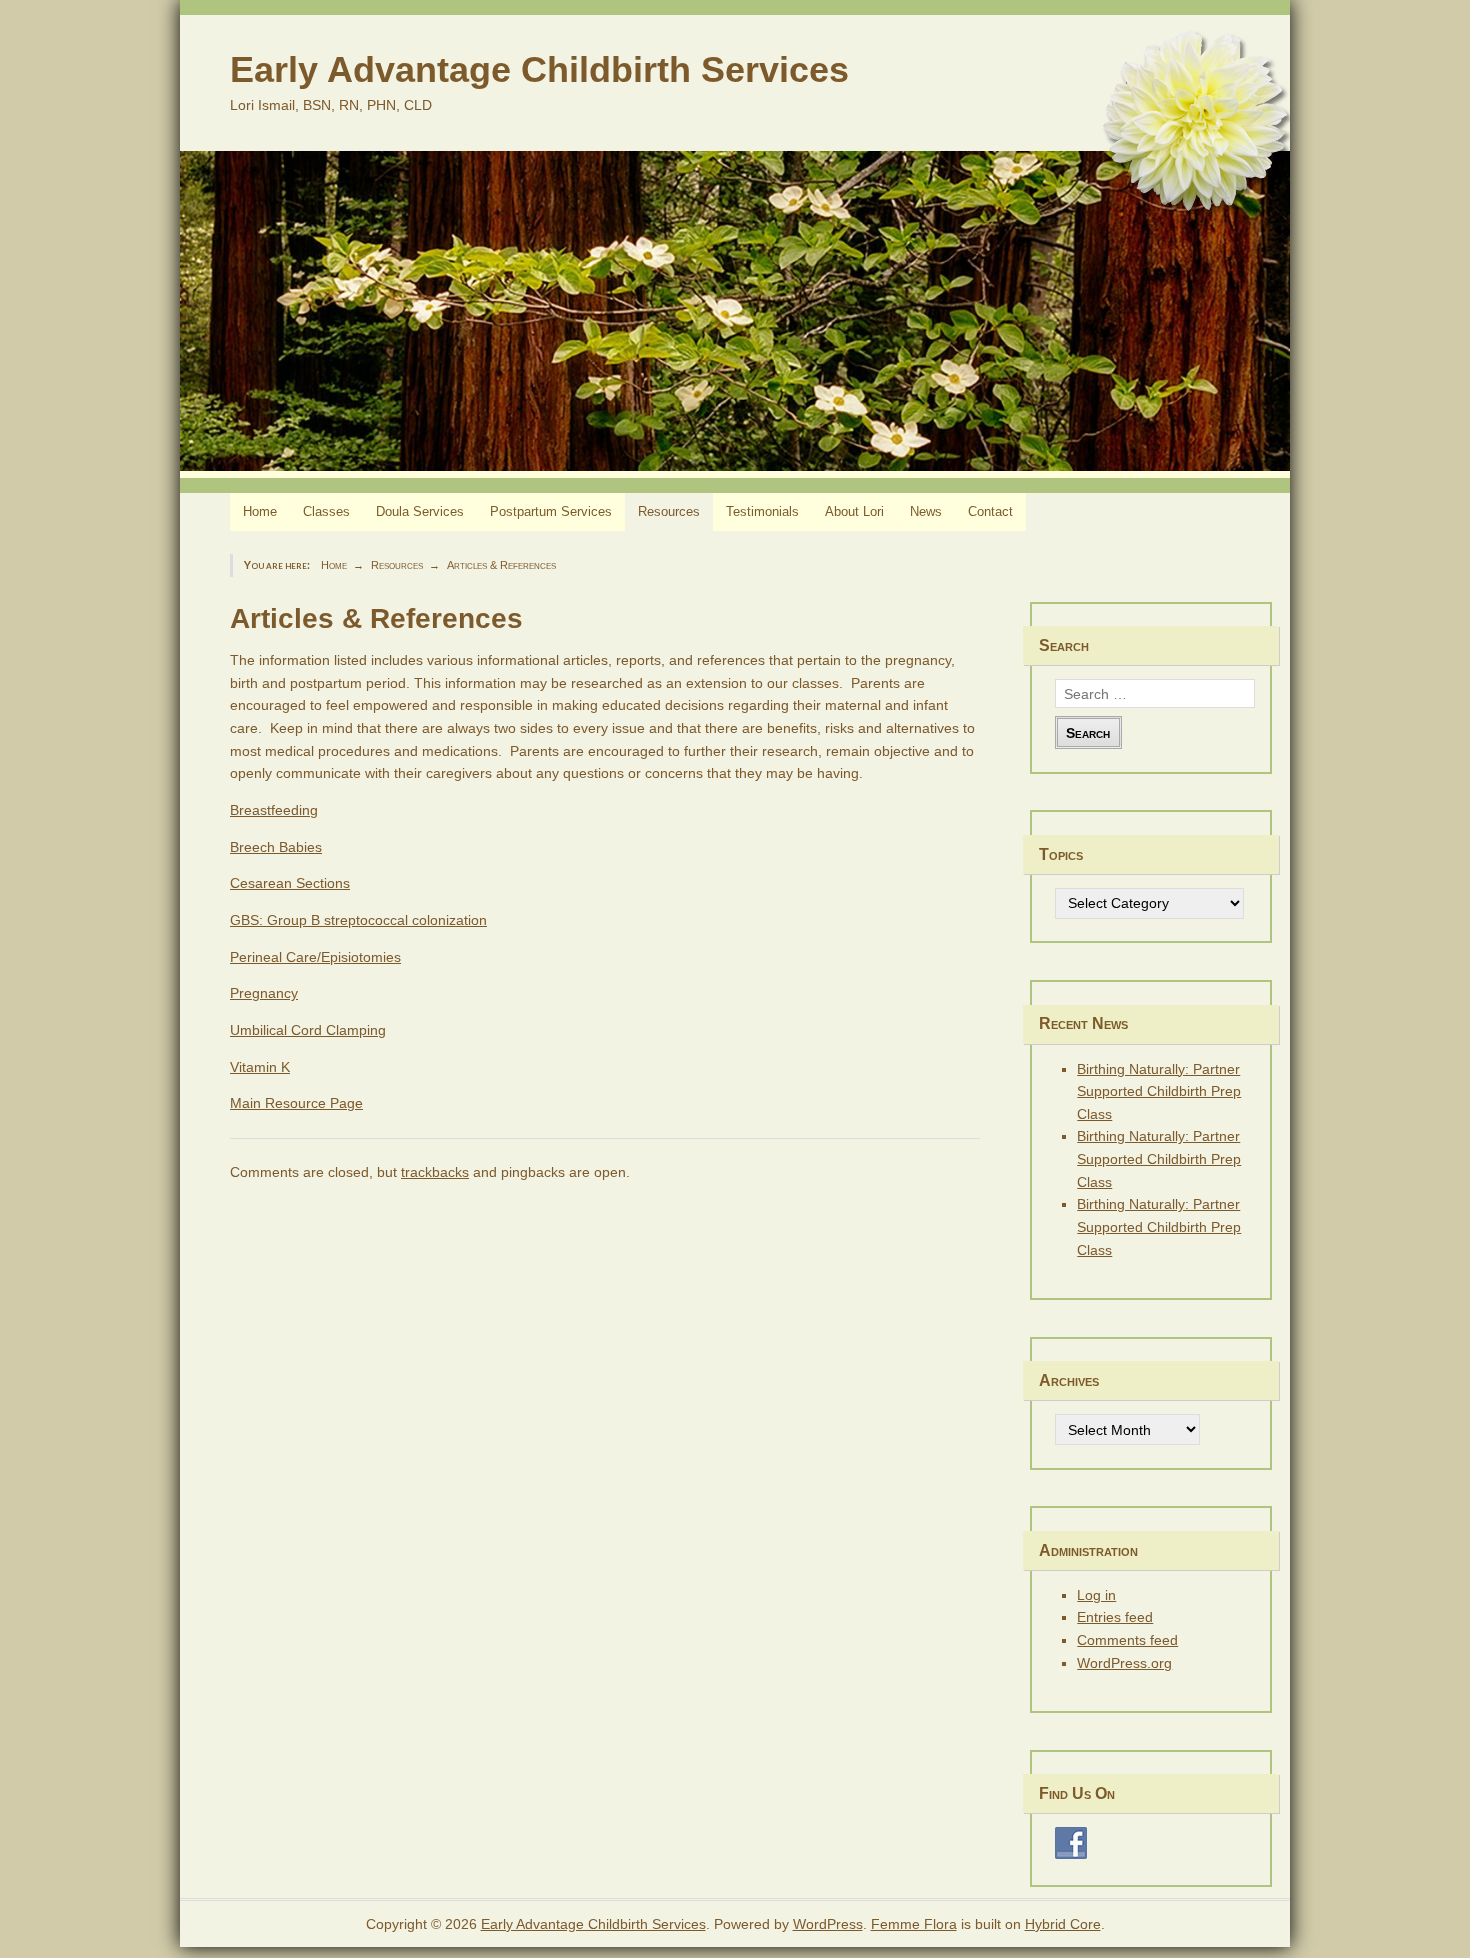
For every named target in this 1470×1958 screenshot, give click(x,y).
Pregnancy (264, 993)
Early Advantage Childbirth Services (539, 69)
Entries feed (1115, 1617)
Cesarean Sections (290, 883)
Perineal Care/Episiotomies (315, 957)
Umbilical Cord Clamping (308, 1030)
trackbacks (435, 1172)
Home (260, 511)
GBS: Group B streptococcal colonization (358, 920)
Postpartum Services (551, 511)
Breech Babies (276, 847)
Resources (669, 511)
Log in (1096, 1595)
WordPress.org (1124, 1663)
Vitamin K (260, 1067)
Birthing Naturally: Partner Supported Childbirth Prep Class (1159, 1091)
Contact (990, 511)
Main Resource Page (296, 1103)
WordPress (828, 1924)
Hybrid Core (1063, 1924)
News (926, 511)
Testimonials (762, 511)
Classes (326, 511)
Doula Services (420, 511)
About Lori (854, 511)
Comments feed (1127, 1640)
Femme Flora (914, 1924)
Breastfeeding (274, 810)
